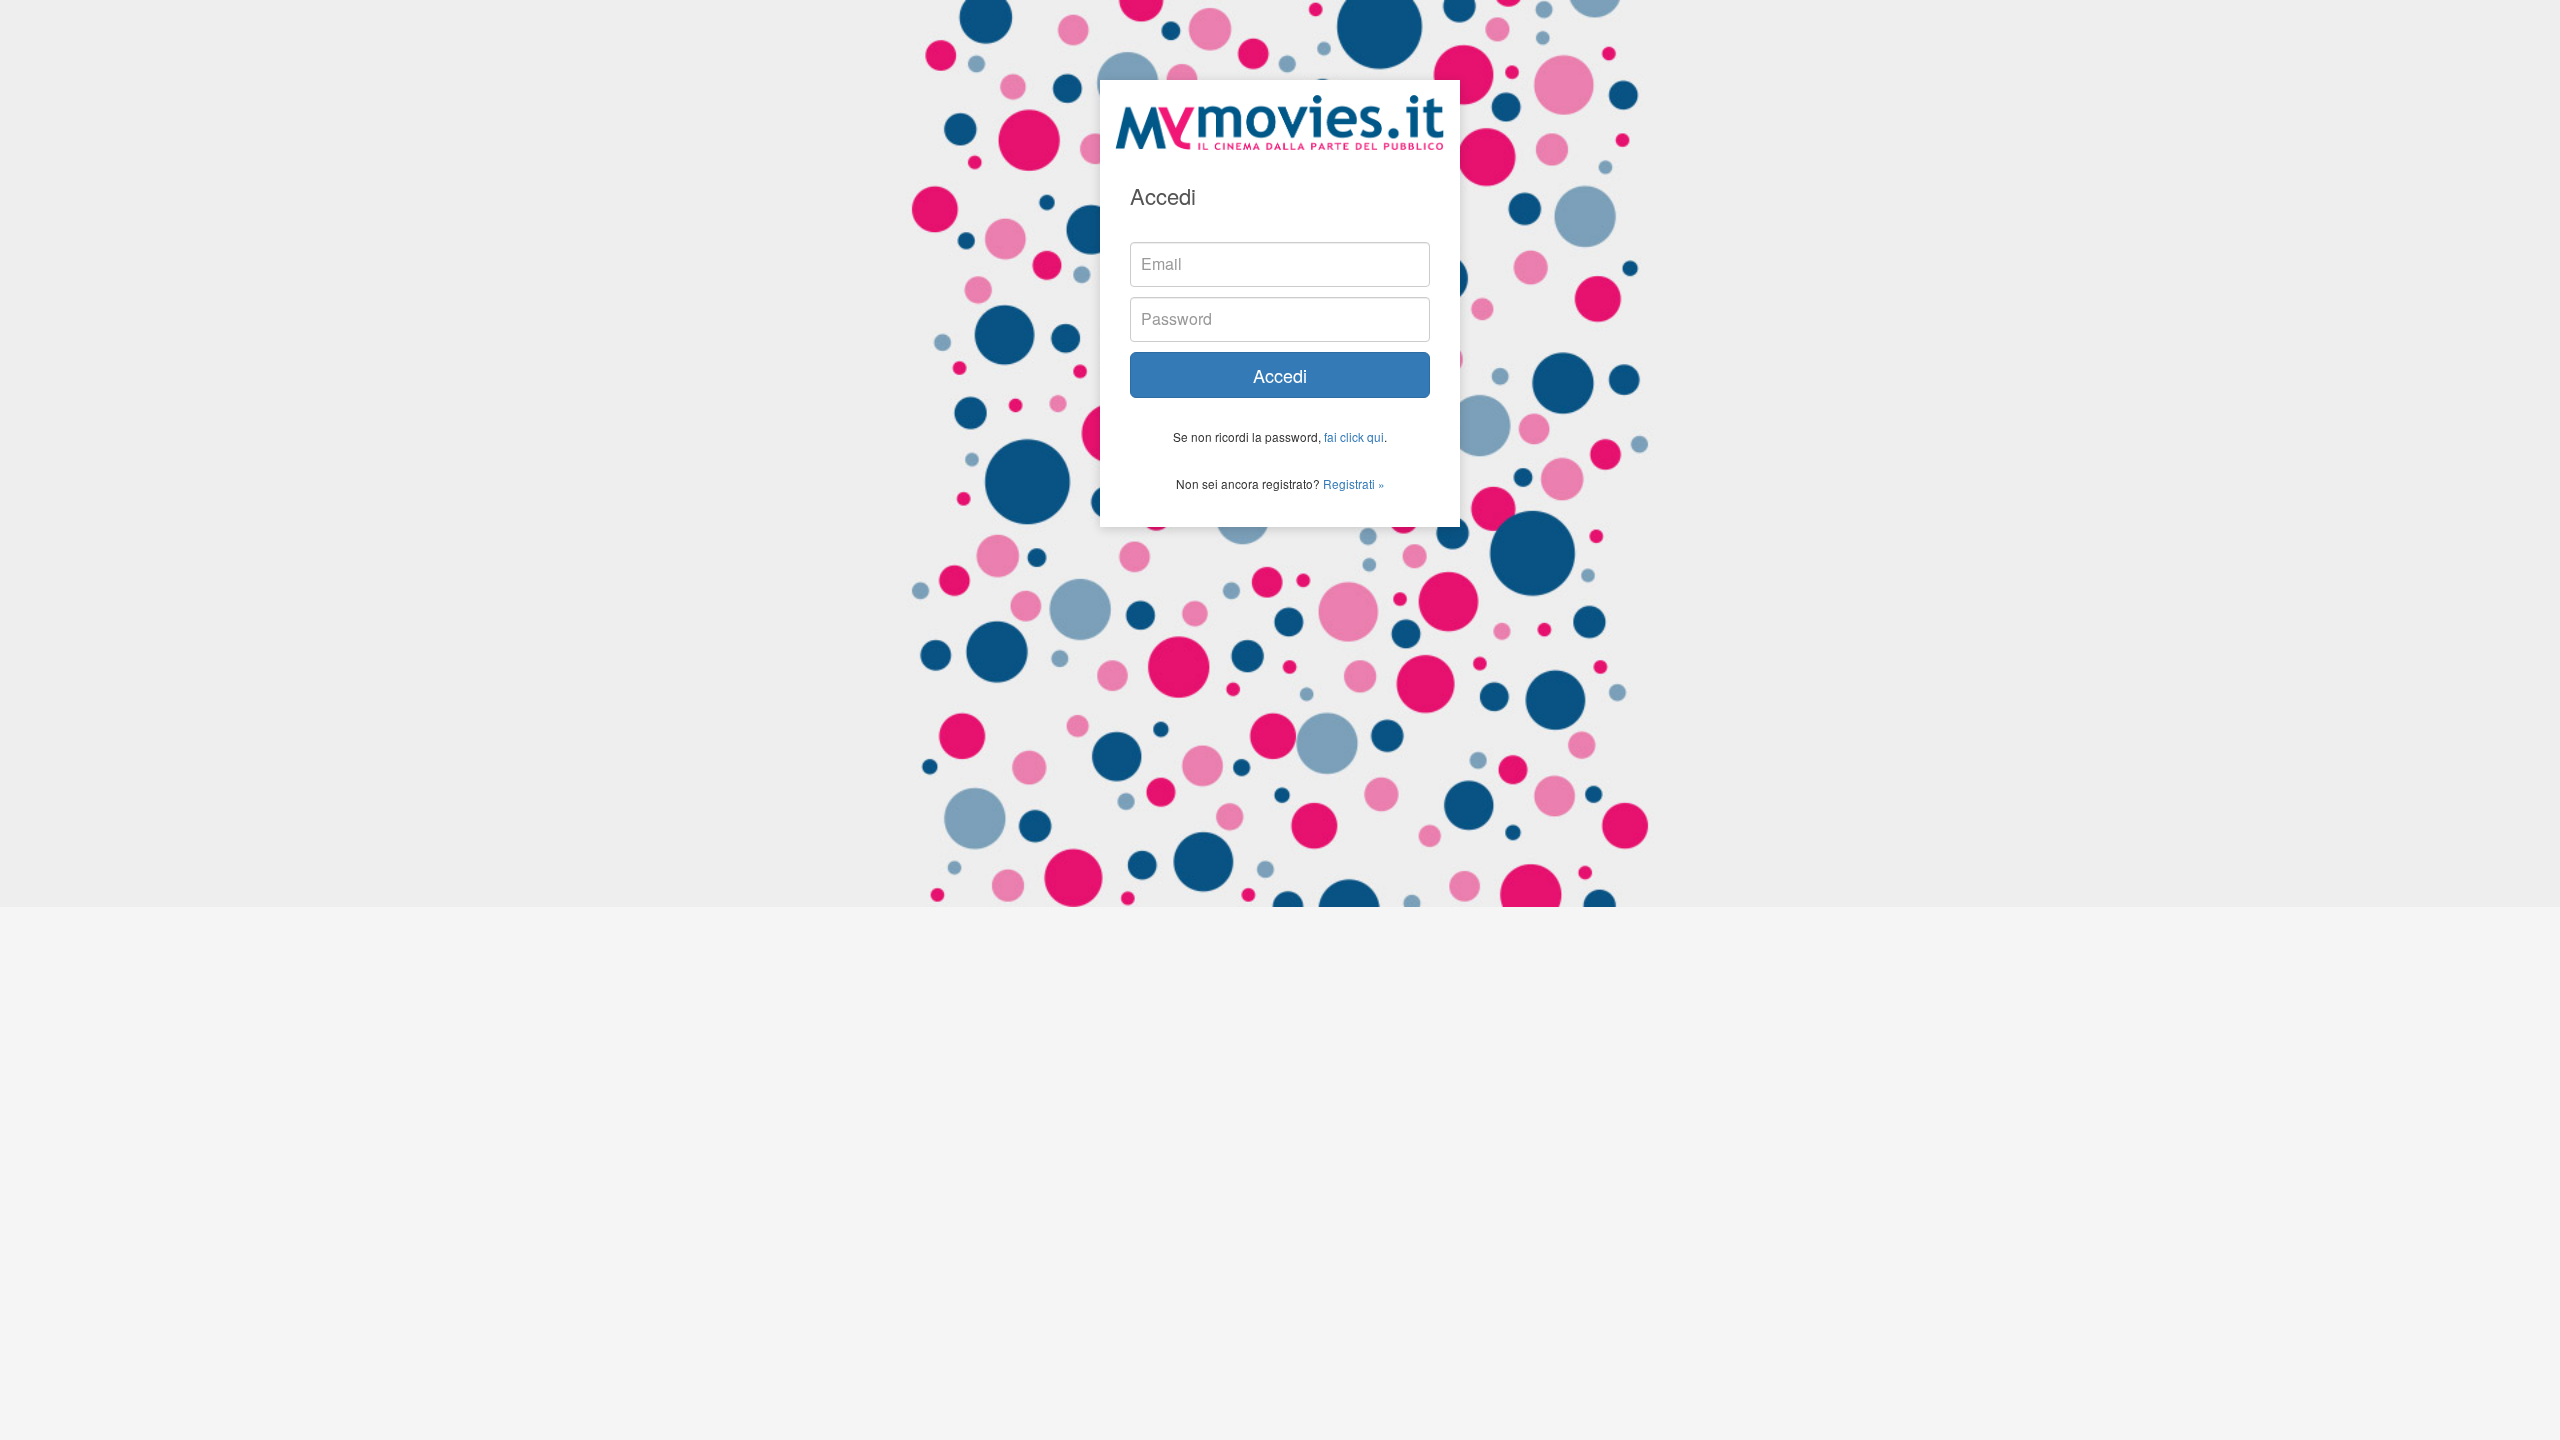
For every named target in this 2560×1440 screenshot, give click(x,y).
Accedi (1280, 375)
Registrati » (1354, 483)
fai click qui (1354, 436)
